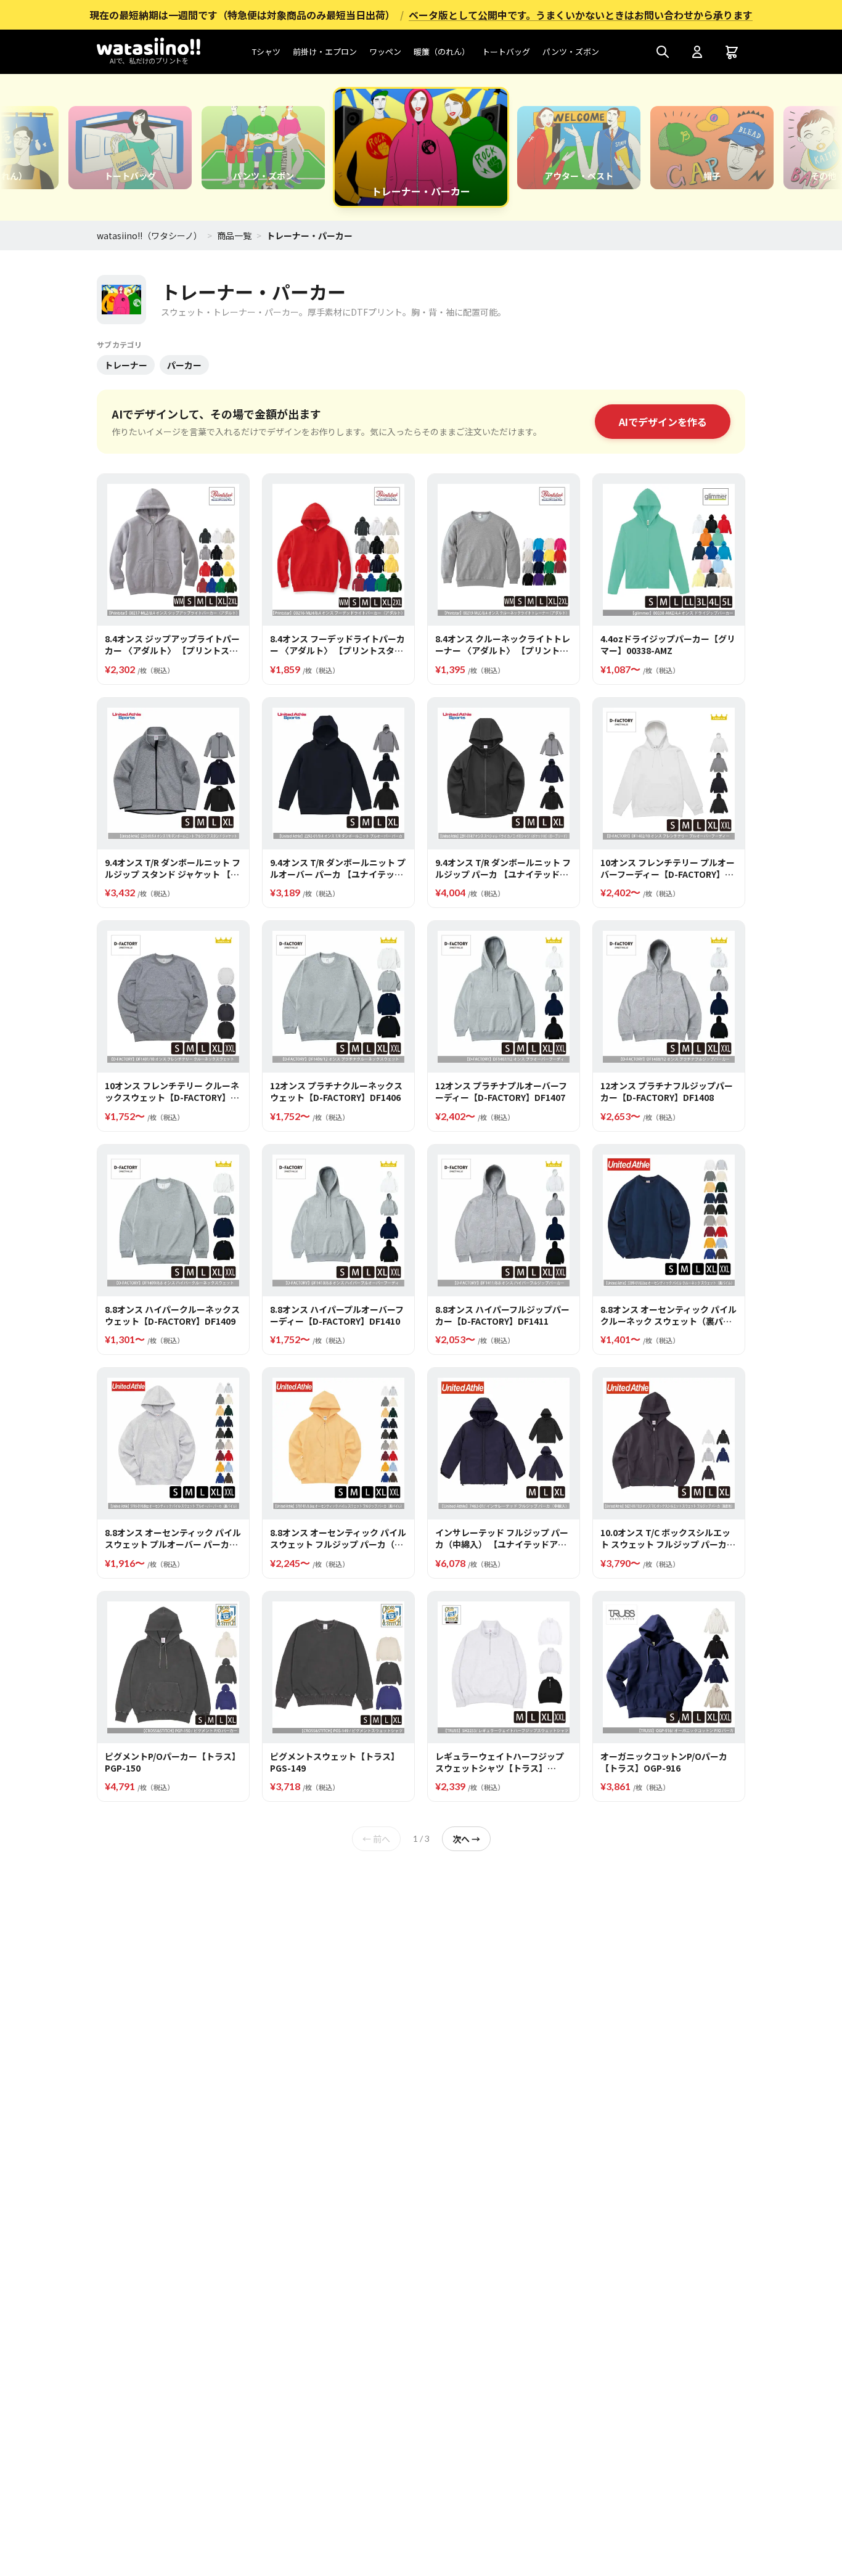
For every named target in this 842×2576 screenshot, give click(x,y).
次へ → (466, 1839)
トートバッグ (506, 51)
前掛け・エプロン (325, 51)
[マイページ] (697, 52)
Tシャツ (266, 51)
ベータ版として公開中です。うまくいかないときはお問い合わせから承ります (581, 15)
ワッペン (385, 51)
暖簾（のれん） (442, 51)
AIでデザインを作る (663, 422)
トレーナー (126, 365)
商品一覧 (234, 235)
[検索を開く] (663, 52)
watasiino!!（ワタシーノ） (149, 235)
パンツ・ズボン (571, 51)
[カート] (732, 52)
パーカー (184, 365)
